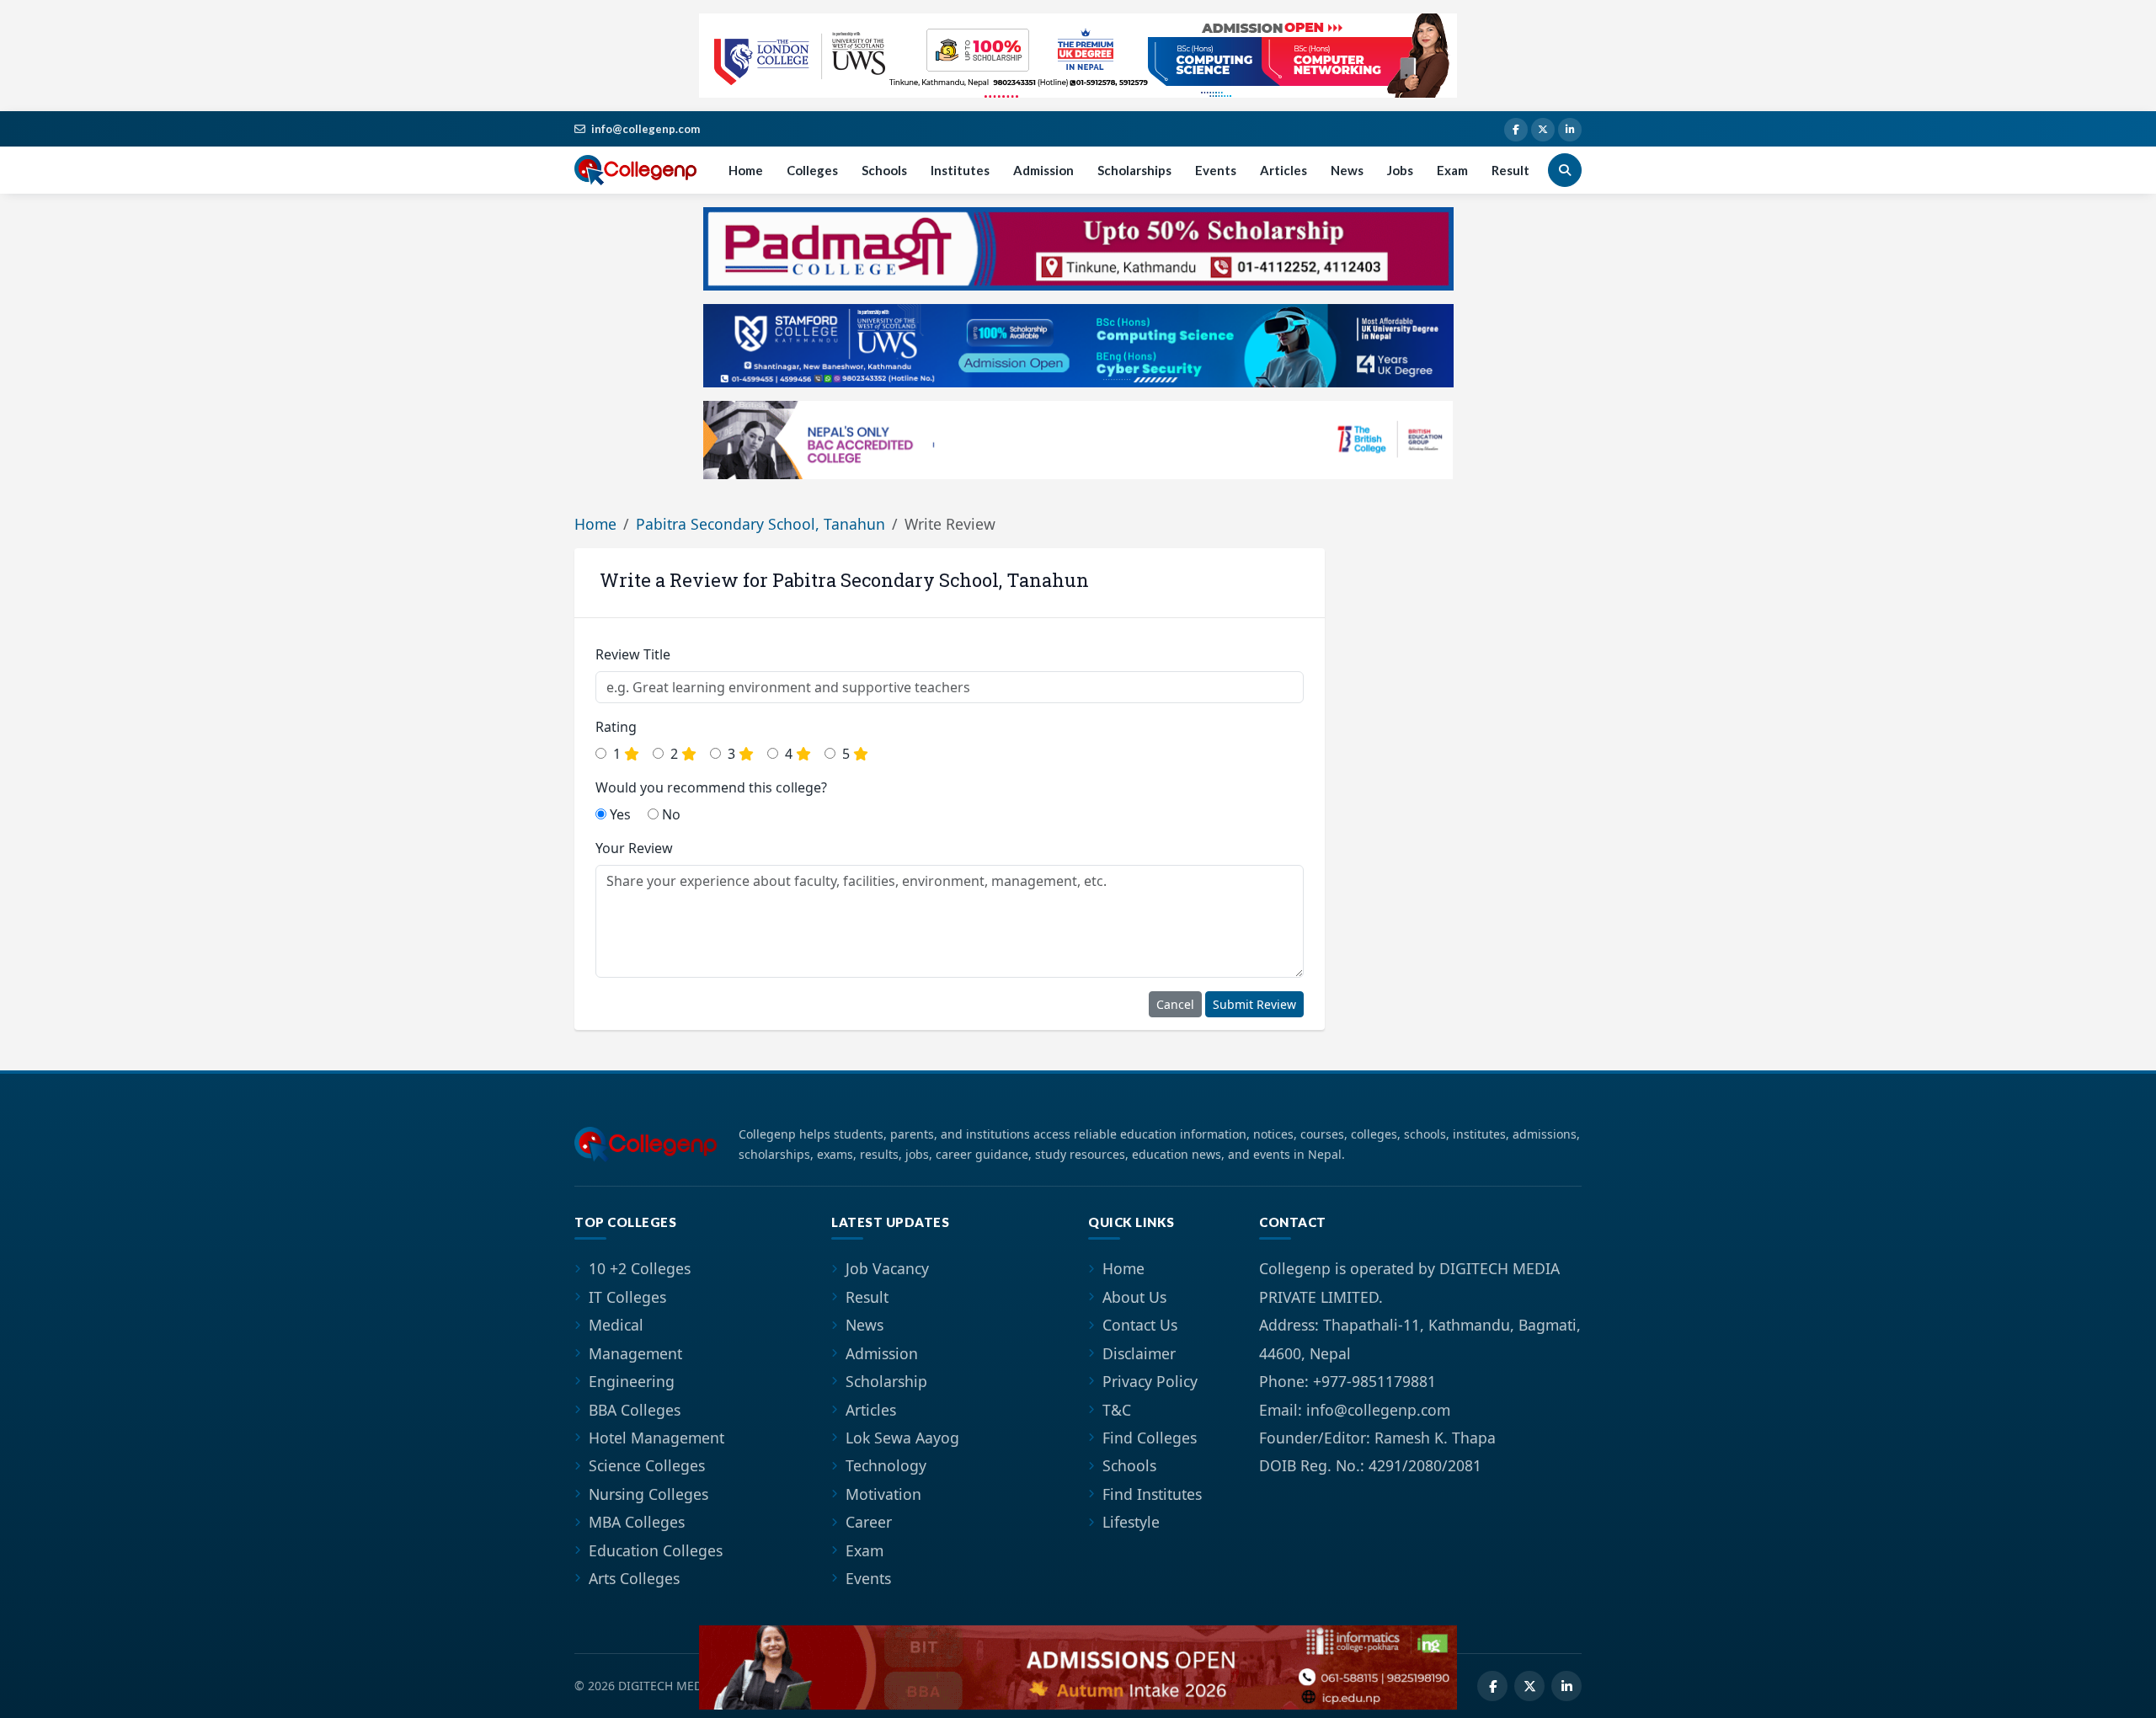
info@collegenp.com (646, 129)
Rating (616, 727)
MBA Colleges (637, 1522)
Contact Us (1140, 1325)
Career (869, 1522)
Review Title (633, 654)
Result (1510, 170)
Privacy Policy (1150, 1381)
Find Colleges (1150, 1438)
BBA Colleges (635, 1410)
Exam (1452, 170)
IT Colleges (627, 1297)
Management (635, 1353)
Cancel (1175, 1004)
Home (746, 170)
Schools (884, 170)
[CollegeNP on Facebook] (1516, 130)
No (670, 814)
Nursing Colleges (648, 1494)
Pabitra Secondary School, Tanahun (760, 524)
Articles (1283, 170)
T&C (1117, 1410)
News (1347, 170)
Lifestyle (1131, 1522)
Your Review (634, 848)
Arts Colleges (634, 1578)
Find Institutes (1152, 1494)
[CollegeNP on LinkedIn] (1570, 130)
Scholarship (886, 1381)
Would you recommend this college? (711, 787)
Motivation (883, 1494)
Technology (886, 1465)
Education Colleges (656, 1550)
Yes (619, 814)
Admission (1043, 170)
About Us (1134, 1297)
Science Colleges (647, 1465)
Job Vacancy (887, 1268)
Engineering (632, 1381)
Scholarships (1134, 170)
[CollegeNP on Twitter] (1543, 130)
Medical (616, 1325)
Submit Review (1254, 1004)
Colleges (812, 170)
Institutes (960, 170)
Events (1216, 170)
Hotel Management (656, 1438)
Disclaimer (1139, 1353)
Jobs (1400, 170)
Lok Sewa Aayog (902, 1438)
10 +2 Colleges (640, 1268)
